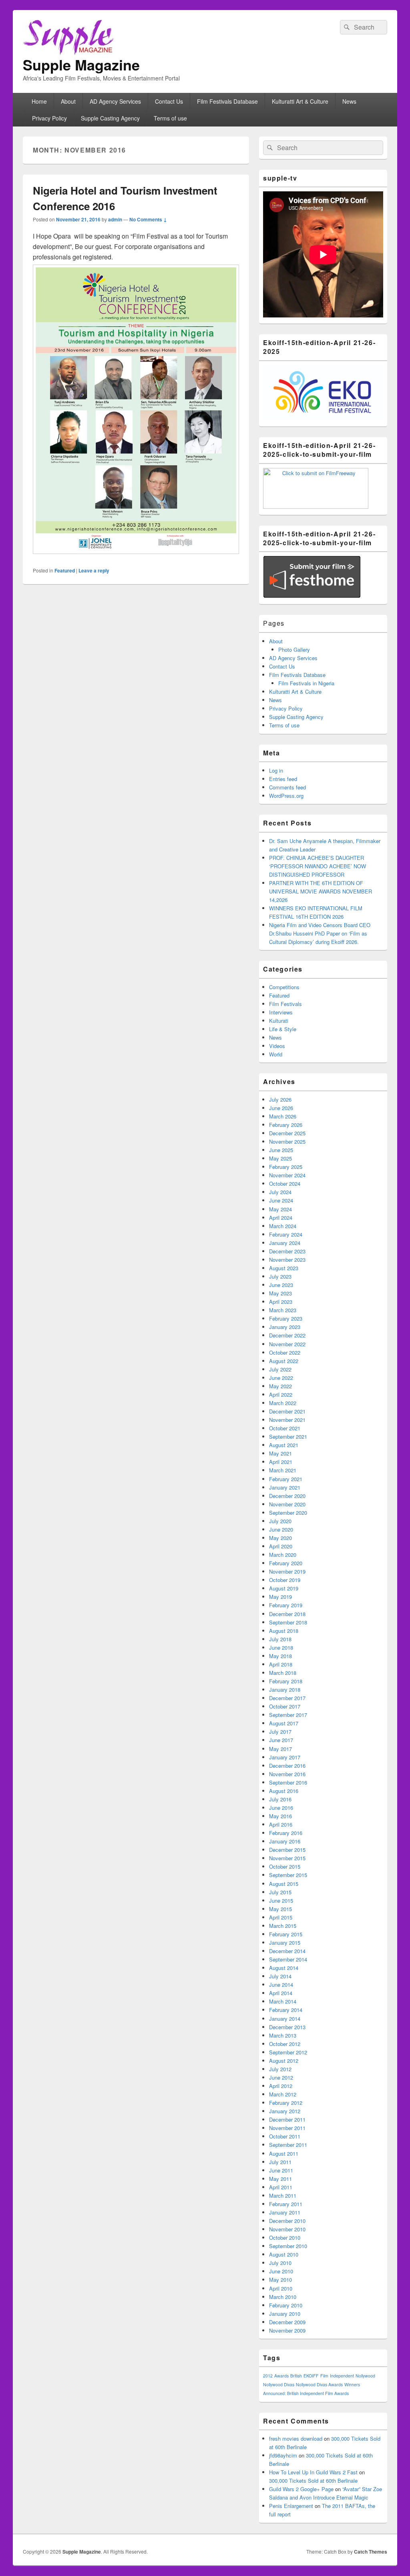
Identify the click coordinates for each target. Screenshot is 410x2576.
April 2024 (281, 1218)
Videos (277, 1046)
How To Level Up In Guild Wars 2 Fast (313, 2472)
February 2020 (286, 1563)
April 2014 (281, 1993)
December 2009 (287, 2322)
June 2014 (281, 1985)
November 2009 (287, 2330)
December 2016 (287, 1766)
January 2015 (285, 1943)
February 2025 (286, 1167)
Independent (342, 2376)
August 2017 (284, 1723)
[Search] (346, 27)
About (68, 101)
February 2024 (286, 1234)
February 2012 (286, 2103)
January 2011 (285, 2212)
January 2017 (285, 1757)
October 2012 (285, 2044)
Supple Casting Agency (110, 118)
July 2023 (280, 1276)
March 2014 (283, 2001)
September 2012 (288, 2052)
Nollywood (365, 2376)
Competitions (284, 987)
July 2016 (280, 1799)
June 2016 (281, 1808)
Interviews (281, 1012)
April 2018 (281, 1664)
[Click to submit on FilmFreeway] (316, 507)
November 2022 (287, 1344)
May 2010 (280, 2280)
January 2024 (285, 1243)
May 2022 (280, 1386)
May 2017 (280, 1749)
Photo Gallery (294, 650)
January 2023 (285, 1327)
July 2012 (280, 2069)
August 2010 (284, 2254)
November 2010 (287, 2229)
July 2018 (280, 1639)
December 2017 (287, 1698)
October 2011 (285, 2136)
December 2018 (287, 1614)
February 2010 (286, 2305)
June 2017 (281, 1740)
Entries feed (283, 779)
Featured (65, 570)
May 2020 (280, 1538)
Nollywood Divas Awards (319, 2384)
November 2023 (287, 1260)
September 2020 (288, 1513)
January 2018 (285, 1690)
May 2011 (280, 2179)
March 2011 (283, 2196)
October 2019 (285, 1580)
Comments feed (287, 787)
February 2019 (286, 1605)
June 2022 (281, 1378)
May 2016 (280, 1816)
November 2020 (287, 1504)
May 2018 (280, 1656)
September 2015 (288, 1875)
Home (39, 101)
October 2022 (285, 1352)
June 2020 (281, 1529)
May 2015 (280, 1909)
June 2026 (281, 1108)
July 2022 (280, 1369)
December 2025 (287, 1133)
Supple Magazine (81, 64)
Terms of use (170, 118)
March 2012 (283, 2094)
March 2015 (283, 1926)
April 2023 (281, 1302)
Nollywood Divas (279, 2384)
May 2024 (280, 1209)
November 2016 (287, 1774)
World (276, 1054)
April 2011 (281, 2187)
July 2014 (280, 1976)
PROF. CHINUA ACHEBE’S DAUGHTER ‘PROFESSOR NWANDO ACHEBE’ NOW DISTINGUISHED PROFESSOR (318, 866)
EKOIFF (311, 2376)
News (349, 101)
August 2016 (284, 1791)
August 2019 (284, 1588)
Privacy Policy (49, 118)
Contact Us (169, 101)
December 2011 (287, 2119)
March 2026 (283, 1116)
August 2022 (284, 1361)
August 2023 (284, 1268)
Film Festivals (285, 1004)
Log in (276, 770)
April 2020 (281, 1546)
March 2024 (283, 1226)
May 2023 (280, 1293)
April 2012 (281, 2086)
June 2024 (281, 1200)
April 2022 (281, 1394)
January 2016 (285, 1841)
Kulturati (279, 1021)
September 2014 (288, 1959)
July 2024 (280, 1192)
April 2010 (281, 2288)
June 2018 (281, 1647)
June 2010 (281, 2271)
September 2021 (288, 1437)
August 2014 (284, 1968)
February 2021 (286, 1479)
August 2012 (284, 2061)
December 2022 (287, 1335)
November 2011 (287, 2128)
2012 (268, 2376)
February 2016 (286, 1833)
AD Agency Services (115, 101)
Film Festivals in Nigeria (306, 683)
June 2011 (281, 2170)
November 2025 (287, 1141)
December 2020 (287, 1496)
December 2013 (287, 2027)
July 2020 (280, 1521)
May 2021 (280, 1453)
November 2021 (287, 1420)
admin (115, 219)
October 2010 (285, 2238)
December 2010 (287, 2221)
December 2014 (287, 1951)
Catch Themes (371, 2552)
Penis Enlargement (291, 2506)
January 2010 (285, 2314)
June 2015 (281, 1900)
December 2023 (287, 1251)
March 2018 (283, 1673)
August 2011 (284, 2153)
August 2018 (284, 1631)
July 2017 (280, 1732)
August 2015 (284, 1884)
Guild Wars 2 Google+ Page (301, 2489)
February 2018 (286, 1681)
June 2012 (281, 2077)
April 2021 (281, 1462)
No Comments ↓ (148, 219)
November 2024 (287, 1175)
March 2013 (283, 2035)
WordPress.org (286, 796)
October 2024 (285, 1184)
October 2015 (285, 1866)
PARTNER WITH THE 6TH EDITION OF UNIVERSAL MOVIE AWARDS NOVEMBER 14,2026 (321, 891)
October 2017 (285, 1706)
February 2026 (286, 1125)
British (296, 2376)
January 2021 (285, 1487)
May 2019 (280, 1597)
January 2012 (285, 2111)
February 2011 (286, 2204)
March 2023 (283, 1310)
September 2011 (288, 2145)
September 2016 (288, 1782)
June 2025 (281, 1150)
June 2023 (281, 1285)
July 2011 (280, 2162)
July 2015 (280, 1892)
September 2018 (288, 1622)
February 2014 (286, 2010)
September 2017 (288, 1715)
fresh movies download (296, 2438)
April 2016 (281, 1824)
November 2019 (287, 1571)
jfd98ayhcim (283, 2455)
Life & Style (283, 1029)
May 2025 (280, 1158)
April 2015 (281, 1917)
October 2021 (285, 1428)
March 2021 (283, 1470)
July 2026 (280, 1099)
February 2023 (286, 1318)
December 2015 (287, 1850)
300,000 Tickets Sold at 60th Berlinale (313, 2481)
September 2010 (288, 2246)
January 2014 (285, 2019)
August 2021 (284, 1445)
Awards (281, 2376)
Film (324, 2376)
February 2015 (286, 1934)
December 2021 (287, 1411)
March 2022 (283, 1403)
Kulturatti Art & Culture (300, 101)
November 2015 (287, 1858)
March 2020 (283, 1555)
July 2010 (280, 2263)
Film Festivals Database (227, 101)
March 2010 (283, 2297)
